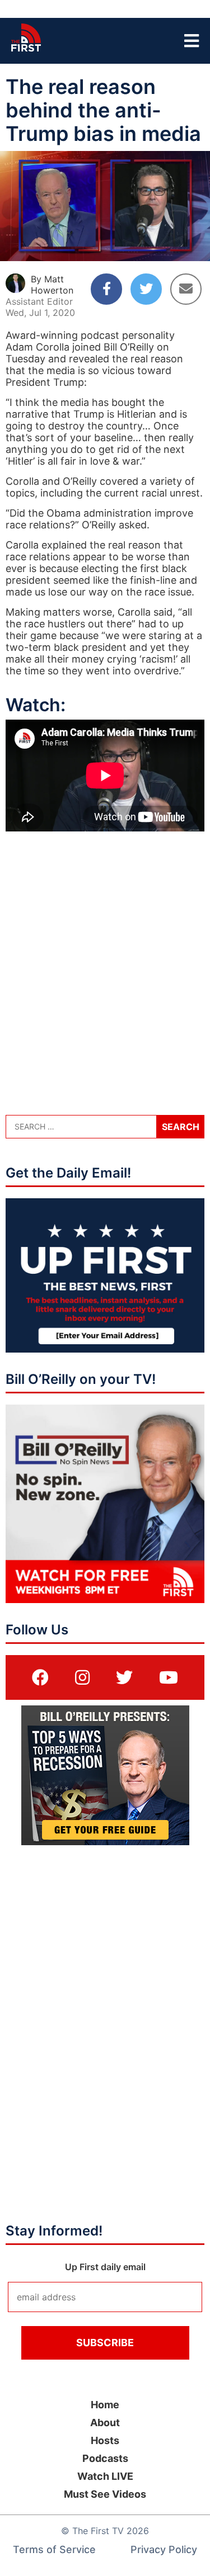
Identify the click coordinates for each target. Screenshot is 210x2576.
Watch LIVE (105, 2476)
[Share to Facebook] (106, 289)
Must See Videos (105, 2494)
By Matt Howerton (52, 285)
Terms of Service (54, 2549)
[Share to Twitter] (146, 289)
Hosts (105, 2440)
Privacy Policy (164, 2549)
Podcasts (105, 2458)
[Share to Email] (186, 289)
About (105, 2423)
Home (105, 2405)
